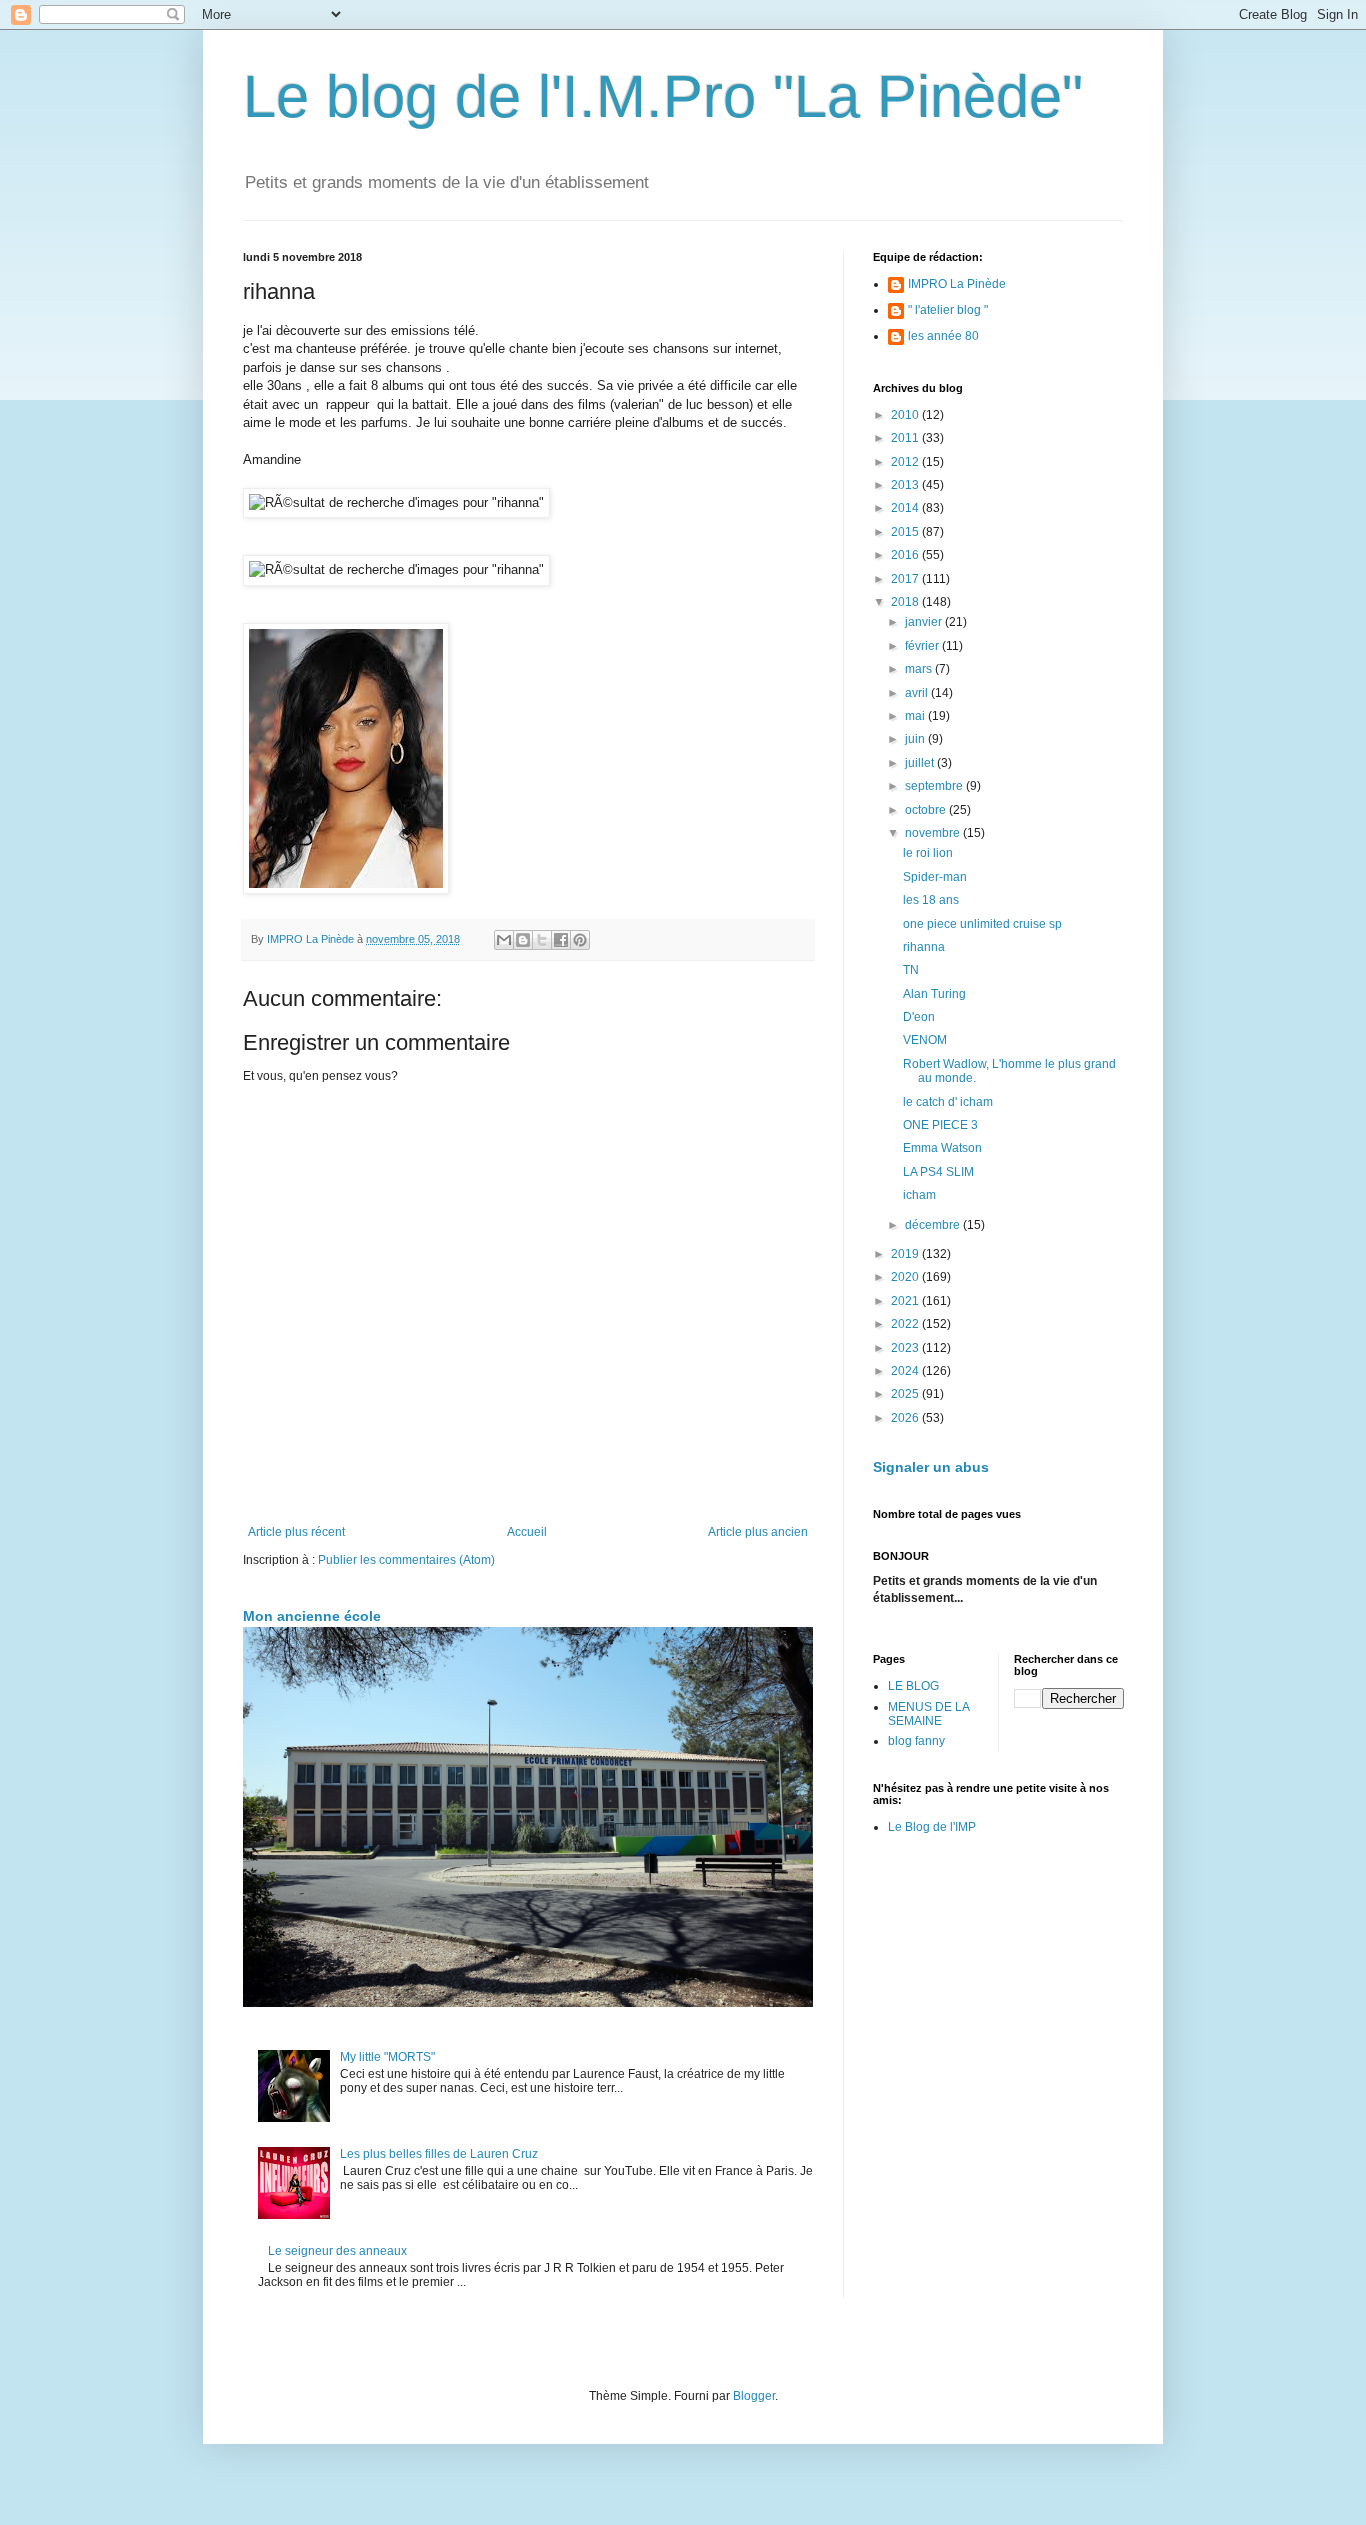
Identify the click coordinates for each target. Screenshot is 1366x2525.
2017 (906, 579)
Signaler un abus (931, 1467)
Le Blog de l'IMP (932, 1827)
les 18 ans (931, 900)
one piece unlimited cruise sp (982, 924)
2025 (906, 1394)
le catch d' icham (948, 1102)
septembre (935, 786)
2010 (906, 415)
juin (916, 739)
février (923, 646)
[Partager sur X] (542, 940)
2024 (906, 1371)
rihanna (924, 947)
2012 (906, 462)
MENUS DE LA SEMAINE (928, 1714)
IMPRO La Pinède (957, 284)
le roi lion (928, 853)
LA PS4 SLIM (938, 1172)
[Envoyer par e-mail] (504, 940)
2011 (906, 438)
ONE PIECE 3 (940, 1125)
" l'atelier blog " (948, 310)
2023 (906, 1348)
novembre (934, 833)
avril (918, 693)
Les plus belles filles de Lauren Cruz (439, 2154)
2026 (906, 1418)
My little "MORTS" (387, 2057)
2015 (906, 532)
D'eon (919, 1017)
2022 (906, 1324)
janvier (925, 622)
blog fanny (916, 1741)
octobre (927, 810)
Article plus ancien (758, 1532)
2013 (906, 485)
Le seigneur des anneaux (337, 2251)
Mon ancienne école (312, 1616)
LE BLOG (913, 1686)
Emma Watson (942, 1148)
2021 (906, 1301)
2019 (906, 1254)
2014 (906, 508)
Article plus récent (296, 1532)
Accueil (527, 1532)
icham (919, 1195)
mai (916, 716)
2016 (906, 555)
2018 (906, 602)
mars (920, 669)
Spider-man (935, 877)
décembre (934, 1225)
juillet (921, 763)
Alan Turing (934, 994)
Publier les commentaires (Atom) (406, 1560)
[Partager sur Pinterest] (580, 940)
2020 (906, 1277)
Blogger (754, 2396)
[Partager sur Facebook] (561, 940)
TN (911, 970)
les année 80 (943, 336)
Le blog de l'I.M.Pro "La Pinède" (663, 96)
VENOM (925, 1040)
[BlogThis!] (523, 940)
